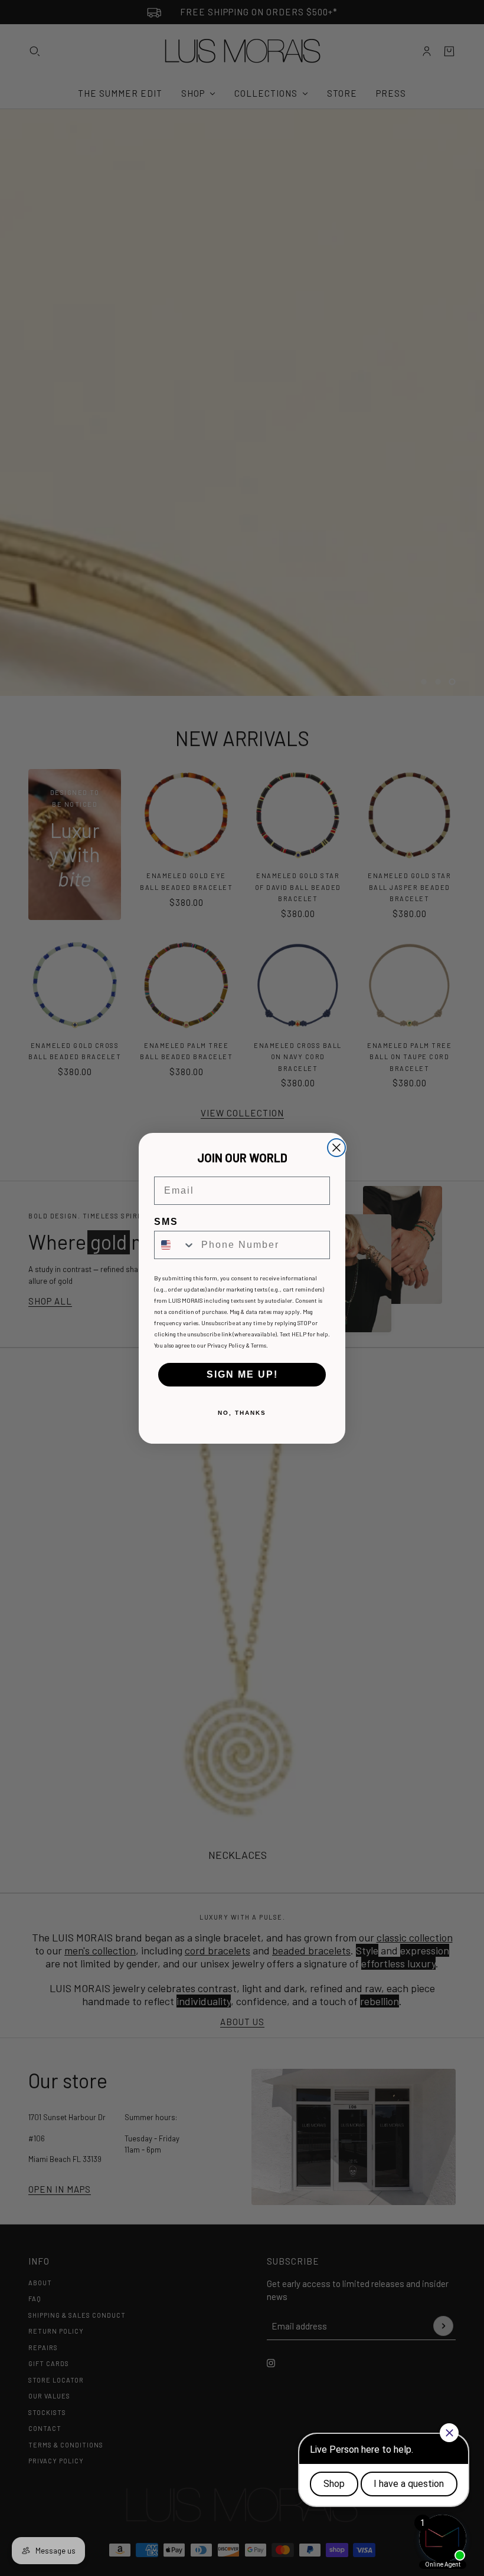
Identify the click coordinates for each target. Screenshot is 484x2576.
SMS (166, 1222)
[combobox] (175, 1245)
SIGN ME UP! (242, 1374)
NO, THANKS (242, 1413)
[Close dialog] (336, 1148)
